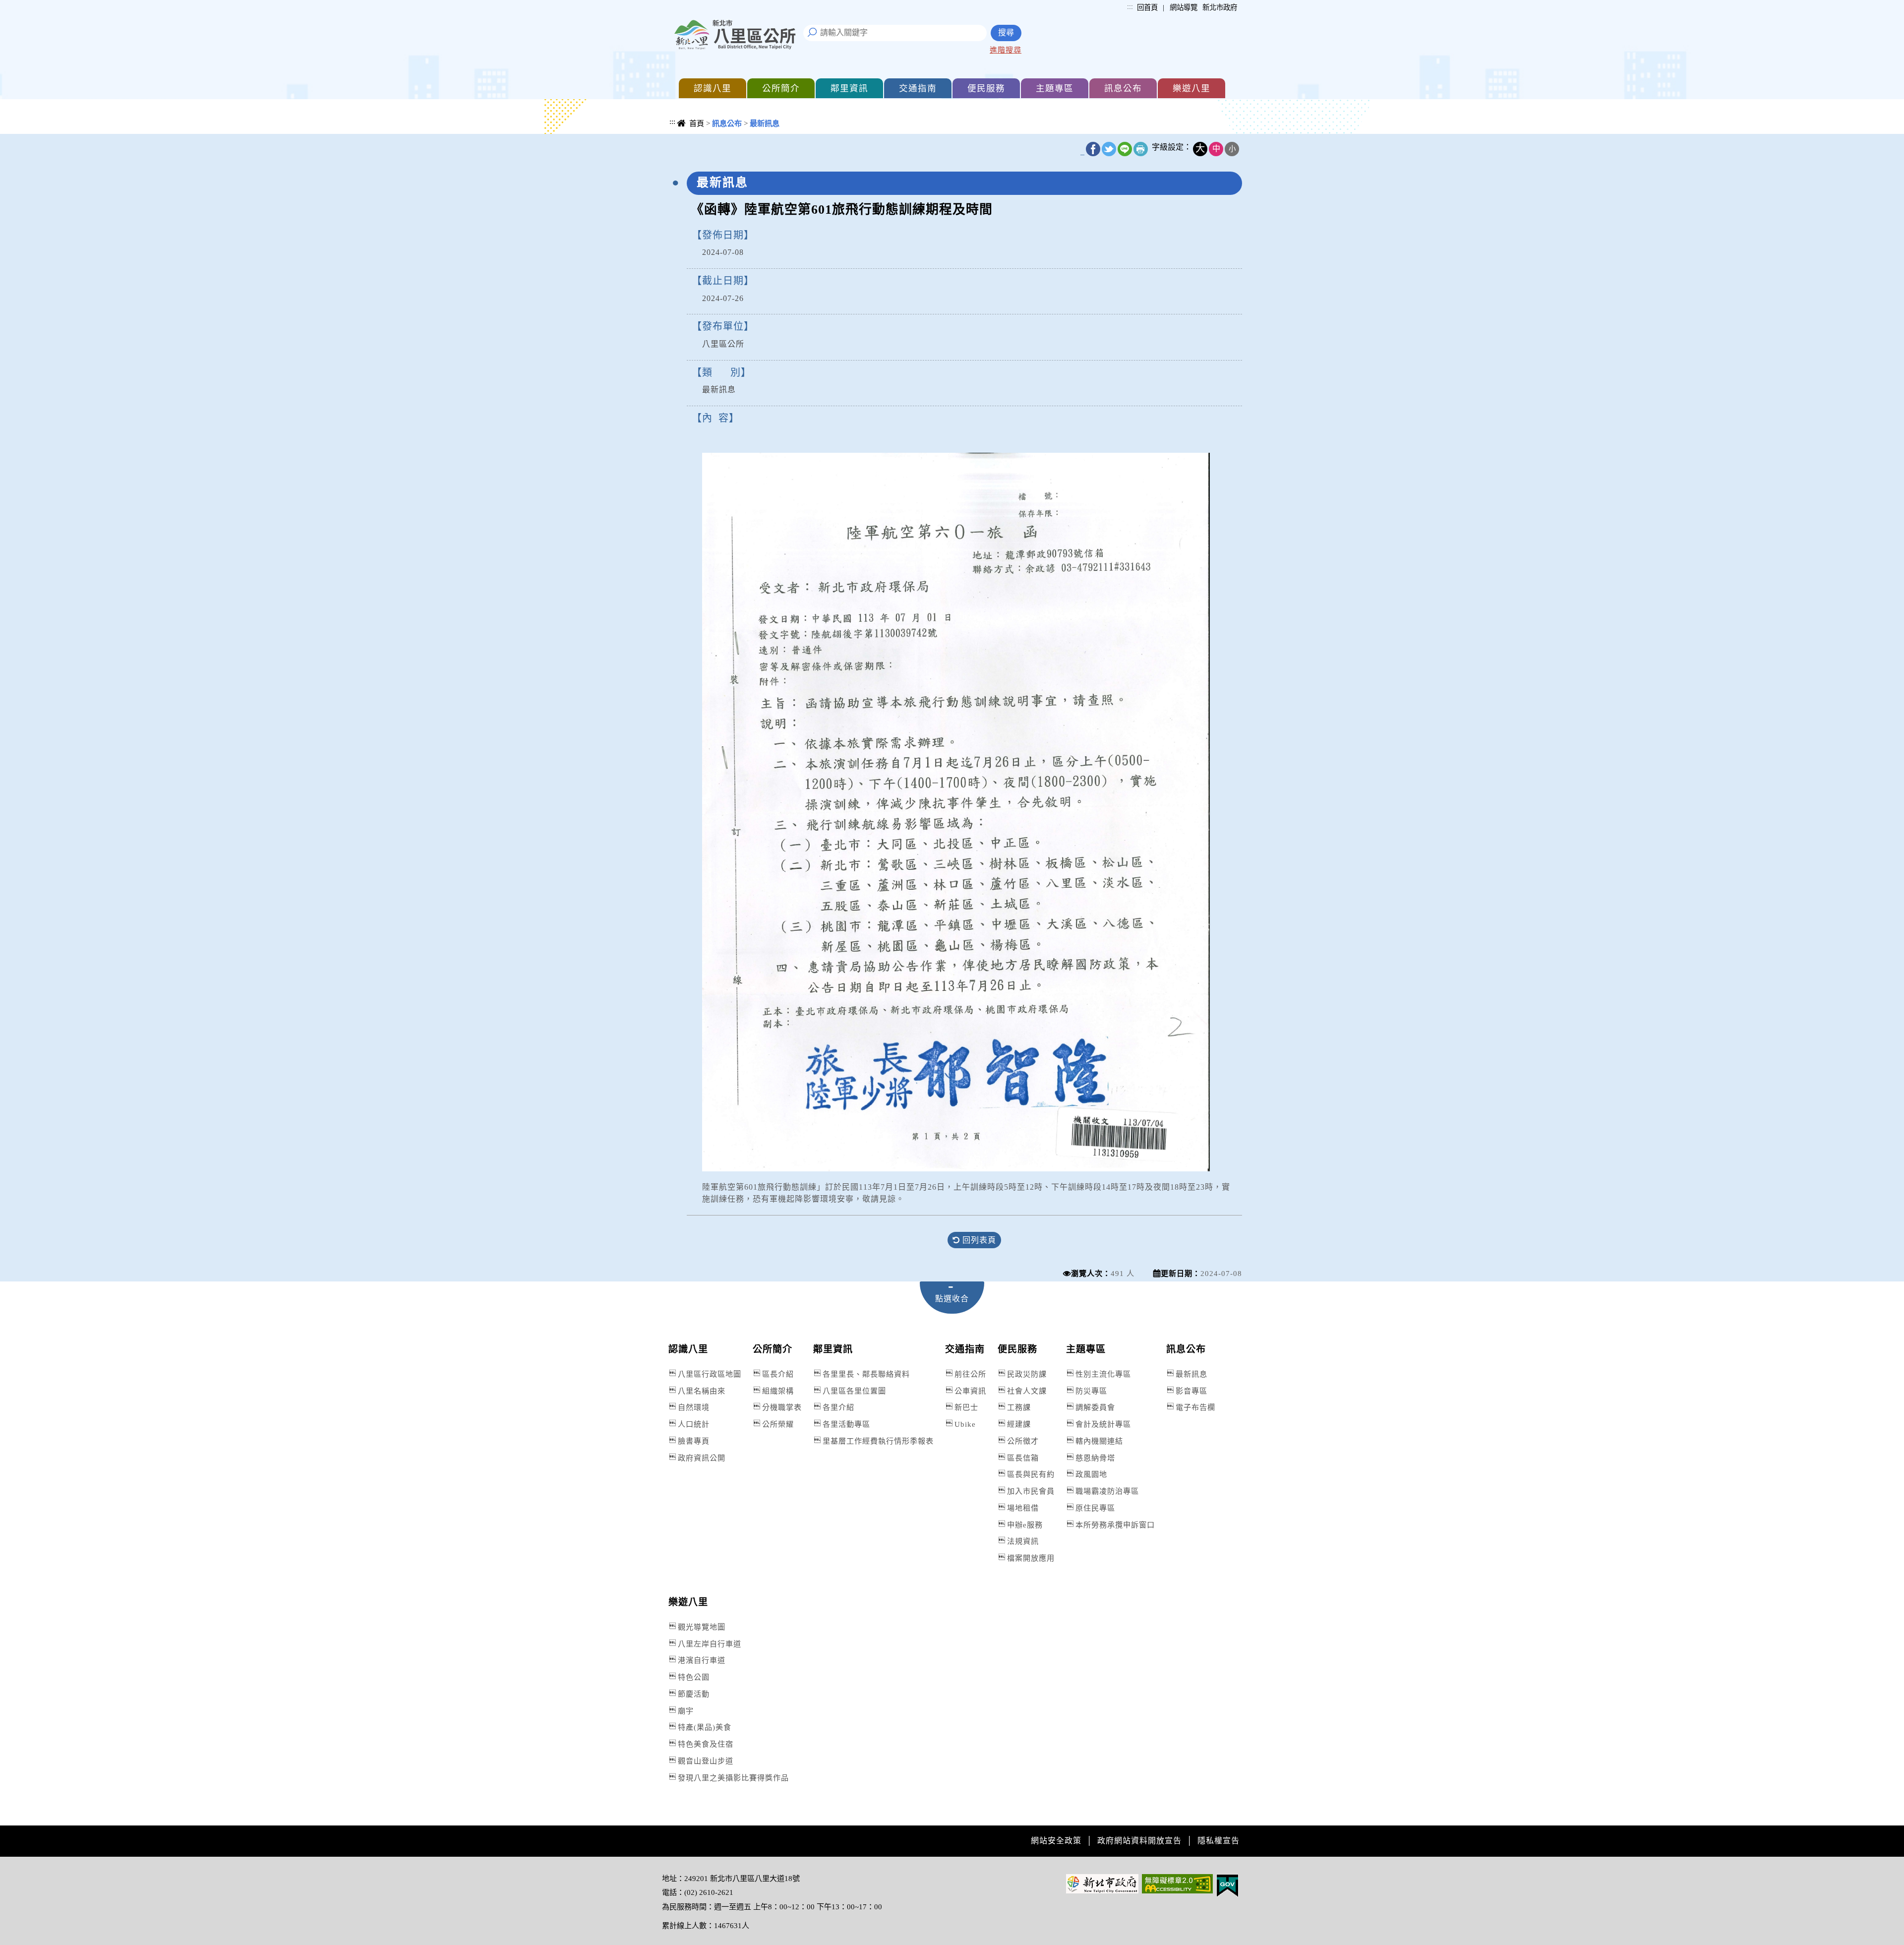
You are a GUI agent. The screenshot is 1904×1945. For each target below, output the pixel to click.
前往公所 (970, 1374)
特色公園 (694, 1677)
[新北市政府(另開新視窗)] (1102, 1883)
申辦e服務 (1025, 1525)
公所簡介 (781, 88)
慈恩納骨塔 (1095, 1458)
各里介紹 (838, 1407)
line (1125, 149)
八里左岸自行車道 (710, 1644)
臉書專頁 (694, 1441)
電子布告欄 (1195, 1407)
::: (1130, 6)
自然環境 (694, 1407)
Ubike (965, 1424)
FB (1093, 149)
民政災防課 (1027, 1374)
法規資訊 (1023, 1541)
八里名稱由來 (702, 1391)
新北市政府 (1220, 7)
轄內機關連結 (1099, 1441)
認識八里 (713, 88)
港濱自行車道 (702, 1660)
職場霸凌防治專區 (1107, 1491)
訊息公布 (1123, 88)
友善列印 (1141, 149)
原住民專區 (1095, 1508)
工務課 (1019, 1407)
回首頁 (1147, 7)
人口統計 (694, 1424)
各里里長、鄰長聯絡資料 (866, 1374)
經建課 (1019, 1424)
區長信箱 (1023, 1458)
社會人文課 (1027, 1391)
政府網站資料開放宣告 (1139, 1841)
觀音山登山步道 (706, 1761)
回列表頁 (978, 1240)
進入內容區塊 (25, 5)
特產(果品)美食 (705, 1727)
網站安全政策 (1056, 1841)
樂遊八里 (1191, 88)
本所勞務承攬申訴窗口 (1115, 1525)
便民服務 (986, 88)
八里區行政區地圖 (710, 1374)
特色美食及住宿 (706, 1744)
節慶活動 (694, 1694)
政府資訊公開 (702, 1458)
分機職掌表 (782, 1407)
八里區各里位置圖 (854, 1391)
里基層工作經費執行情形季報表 (878, 1441)
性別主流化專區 (1103, 1374)
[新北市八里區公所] (736, 34)
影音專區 (1191, 1391)
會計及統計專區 (1103, 1424)
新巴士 (966, 1407)
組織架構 (778, 1391)
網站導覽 (1184, 7)
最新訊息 (1191, 1374)
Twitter (1109, 149)
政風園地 (1091, 1474)
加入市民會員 (1031, 1491)
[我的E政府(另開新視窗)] (1227, 1885)
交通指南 (918, 88)
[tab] (952, 1298)
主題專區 (1055, 88)
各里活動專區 (846, 1424)
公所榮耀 (778, 1424)
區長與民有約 (1031, 1474)
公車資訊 (970, 1391)
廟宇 (686, 1711)
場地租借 (1023, 1508)
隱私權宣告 (1219, 1841)
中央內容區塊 (687, 142)
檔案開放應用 (1031, 1558)
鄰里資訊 (849, 88)
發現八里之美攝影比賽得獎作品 (733, 1778)
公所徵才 (1023, 1441)
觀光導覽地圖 (702, 1627)
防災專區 (1091, 1391)
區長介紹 (778, 1374)
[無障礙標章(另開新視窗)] (1177, 1883)
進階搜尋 (1006, 50)
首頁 (697, 123)
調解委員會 (1095, 1407)
